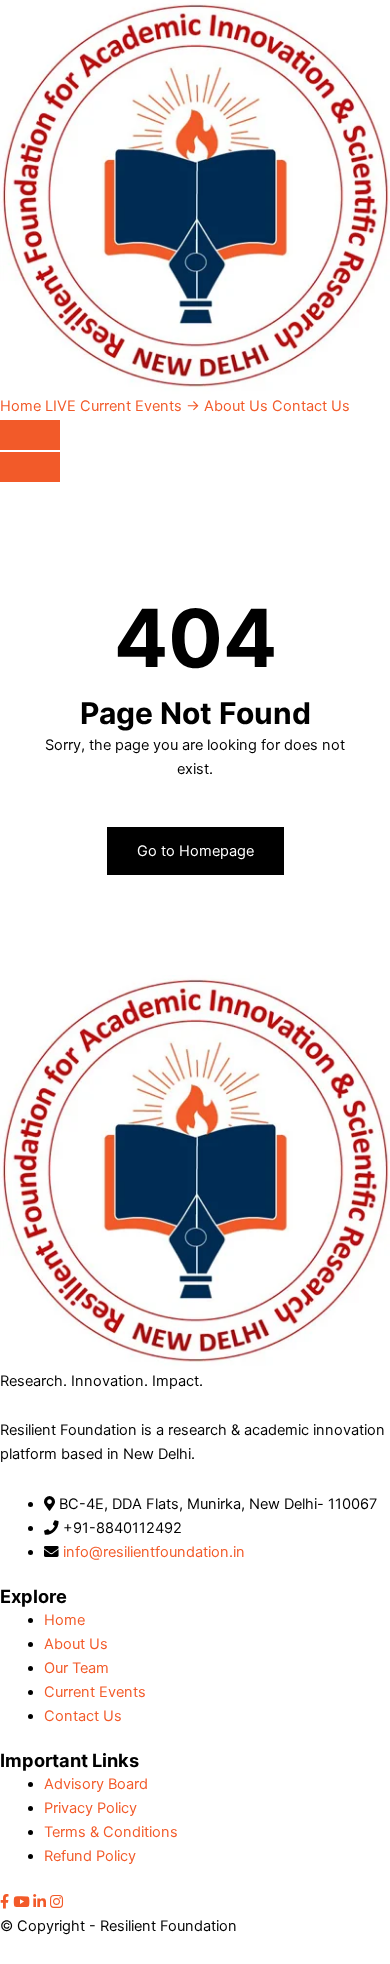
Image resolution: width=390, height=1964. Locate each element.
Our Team (76, 1668)
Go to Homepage (195, 851)
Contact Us (311, 406)
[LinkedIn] (39, 1902)
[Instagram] (56, 1902)
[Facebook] (4, 1902)
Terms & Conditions (111, 1832)
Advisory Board (96, 1784)
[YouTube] (21, 1902)
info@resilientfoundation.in (154, 1552)
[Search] (30, 435)
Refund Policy (90, 1856)
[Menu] (30, 467)
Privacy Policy (90, 1808)
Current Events (122, 406)
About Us (236, 406)
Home (20, 406)
